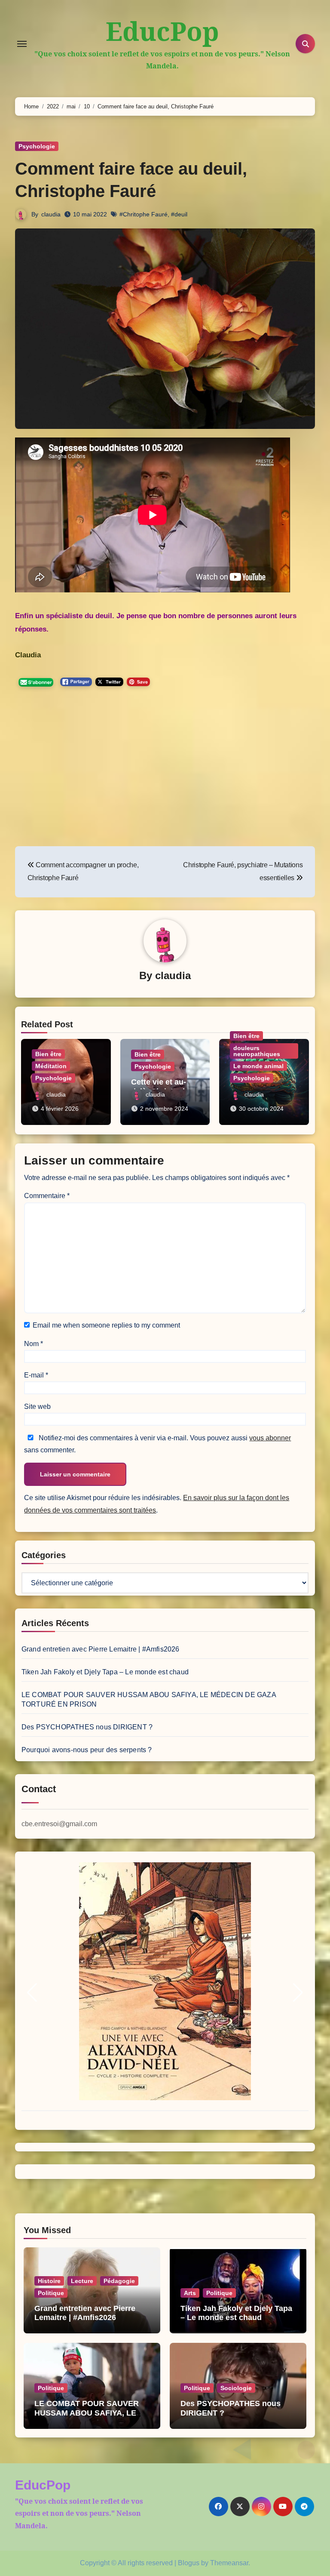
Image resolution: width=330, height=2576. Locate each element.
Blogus (189, 2563)
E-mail (36, 1375)
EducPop (162, 31)
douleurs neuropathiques (257, 1051)
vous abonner (270, 1438)
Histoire (49, 2281)
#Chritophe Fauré (144, 214)
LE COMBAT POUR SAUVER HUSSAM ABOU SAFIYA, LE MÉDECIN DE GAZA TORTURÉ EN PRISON (90, 2417)
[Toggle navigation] (22, 44)
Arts (190, 2293)
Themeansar (229, 2563)
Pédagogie (119, 2281)
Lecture (82, 2281)
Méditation (51, 1066)
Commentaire (47, 1196)
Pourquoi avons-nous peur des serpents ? (87, 1750)
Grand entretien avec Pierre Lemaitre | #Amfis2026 (101, 1649)
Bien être (48, 1054)
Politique (51, 2293)
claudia (51, 214)
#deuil (179, 214)
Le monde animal (258, 1066)
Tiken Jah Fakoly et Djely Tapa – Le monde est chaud (105, 1672)
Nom (34, 1344)
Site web (37, 1407)
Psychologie (37, 146)
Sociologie (236, 2388)
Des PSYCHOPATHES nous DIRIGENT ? (87, 1727)
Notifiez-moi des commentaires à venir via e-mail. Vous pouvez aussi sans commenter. (157, 1444)
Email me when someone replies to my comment (106, 1325)
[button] (32, 1993)
